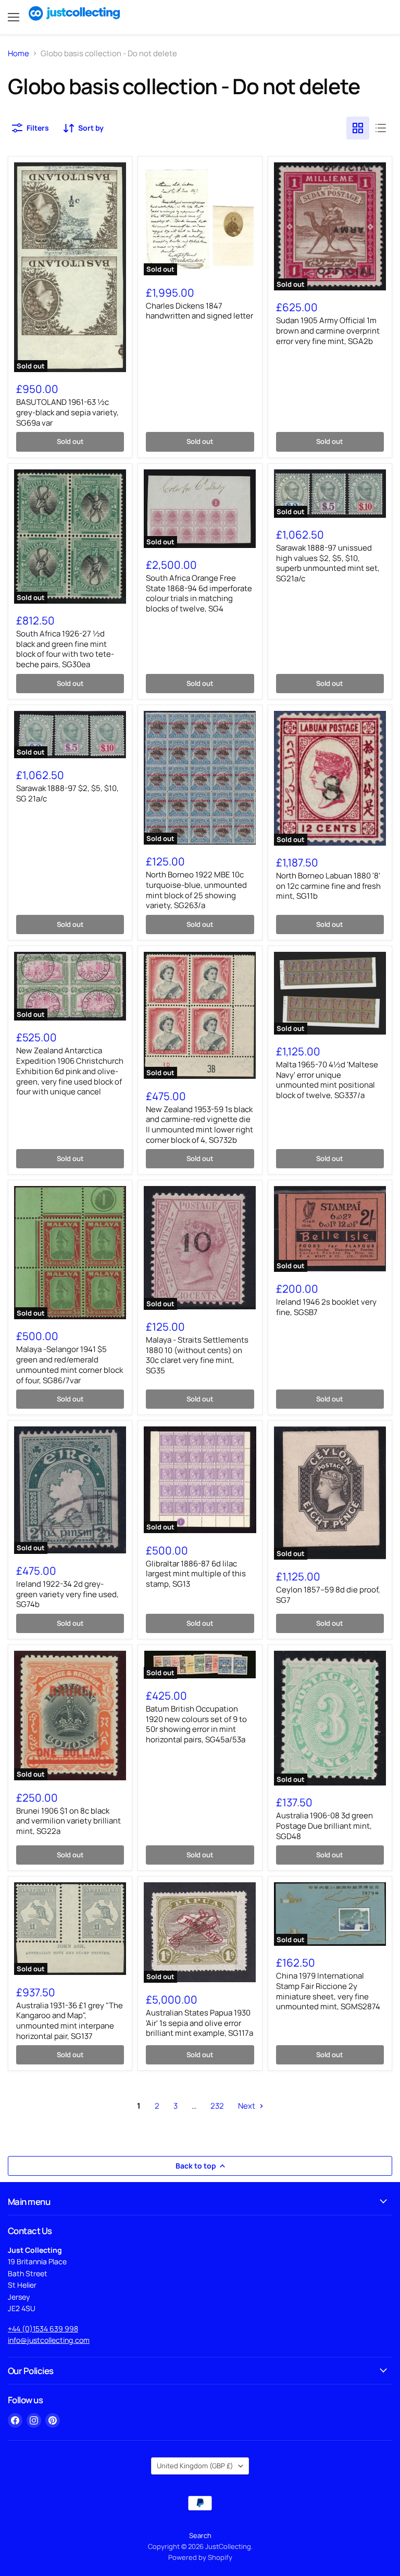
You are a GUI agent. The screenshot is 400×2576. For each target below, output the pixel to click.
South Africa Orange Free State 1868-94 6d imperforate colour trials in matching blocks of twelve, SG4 (199, 593)
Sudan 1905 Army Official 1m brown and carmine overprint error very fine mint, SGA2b (328, 330)
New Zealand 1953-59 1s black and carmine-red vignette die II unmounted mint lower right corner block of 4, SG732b (199, 1125)
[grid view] (358, 128)
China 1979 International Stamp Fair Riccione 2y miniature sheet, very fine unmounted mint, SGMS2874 (328, 1991)
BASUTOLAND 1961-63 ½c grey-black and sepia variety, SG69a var (67, 412)
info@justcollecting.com (49, 2340)
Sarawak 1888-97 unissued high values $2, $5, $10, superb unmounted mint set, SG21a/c (328, 563)
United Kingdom (195, 2466)
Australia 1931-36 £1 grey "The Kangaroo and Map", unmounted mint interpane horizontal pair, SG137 (70, 2021)
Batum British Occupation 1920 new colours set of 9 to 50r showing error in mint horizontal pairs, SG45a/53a (196, 1724)
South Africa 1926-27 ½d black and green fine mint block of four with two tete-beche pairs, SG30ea (65, 649)
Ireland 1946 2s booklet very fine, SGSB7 (326, 1307)
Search (200, 2535)
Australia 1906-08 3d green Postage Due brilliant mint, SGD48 (324, 1826)
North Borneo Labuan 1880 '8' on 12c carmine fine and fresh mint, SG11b (328, 886)
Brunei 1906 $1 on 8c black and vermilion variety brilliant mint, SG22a (68, 1821)
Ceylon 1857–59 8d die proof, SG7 (328, 1595)
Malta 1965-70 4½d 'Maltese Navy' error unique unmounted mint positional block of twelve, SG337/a (327, 1080)
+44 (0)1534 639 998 (43, 2329)
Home (18, 53)
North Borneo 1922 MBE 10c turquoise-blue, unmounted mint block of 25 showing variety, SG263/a (196, 890)
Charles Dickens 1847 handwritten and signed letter (199, 311)
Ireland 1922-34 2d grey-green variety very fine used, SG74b (67, 1594)
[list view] (381, 128)
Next (247, 2106)
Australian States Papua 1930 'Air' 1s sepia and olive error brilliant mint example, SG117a (199, 2023)
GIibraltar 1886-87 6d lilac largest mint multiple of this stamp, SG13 (196, 1574)
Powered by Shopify (200, 2557)
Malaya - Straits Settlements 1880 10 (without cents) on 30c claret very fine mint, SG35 (197, 1355)
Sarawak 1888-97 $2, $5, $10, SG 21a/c (67, 793)
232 (217, 2106)
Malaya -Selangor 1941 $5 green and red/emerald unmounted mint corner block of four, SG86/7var (70, 1364)
